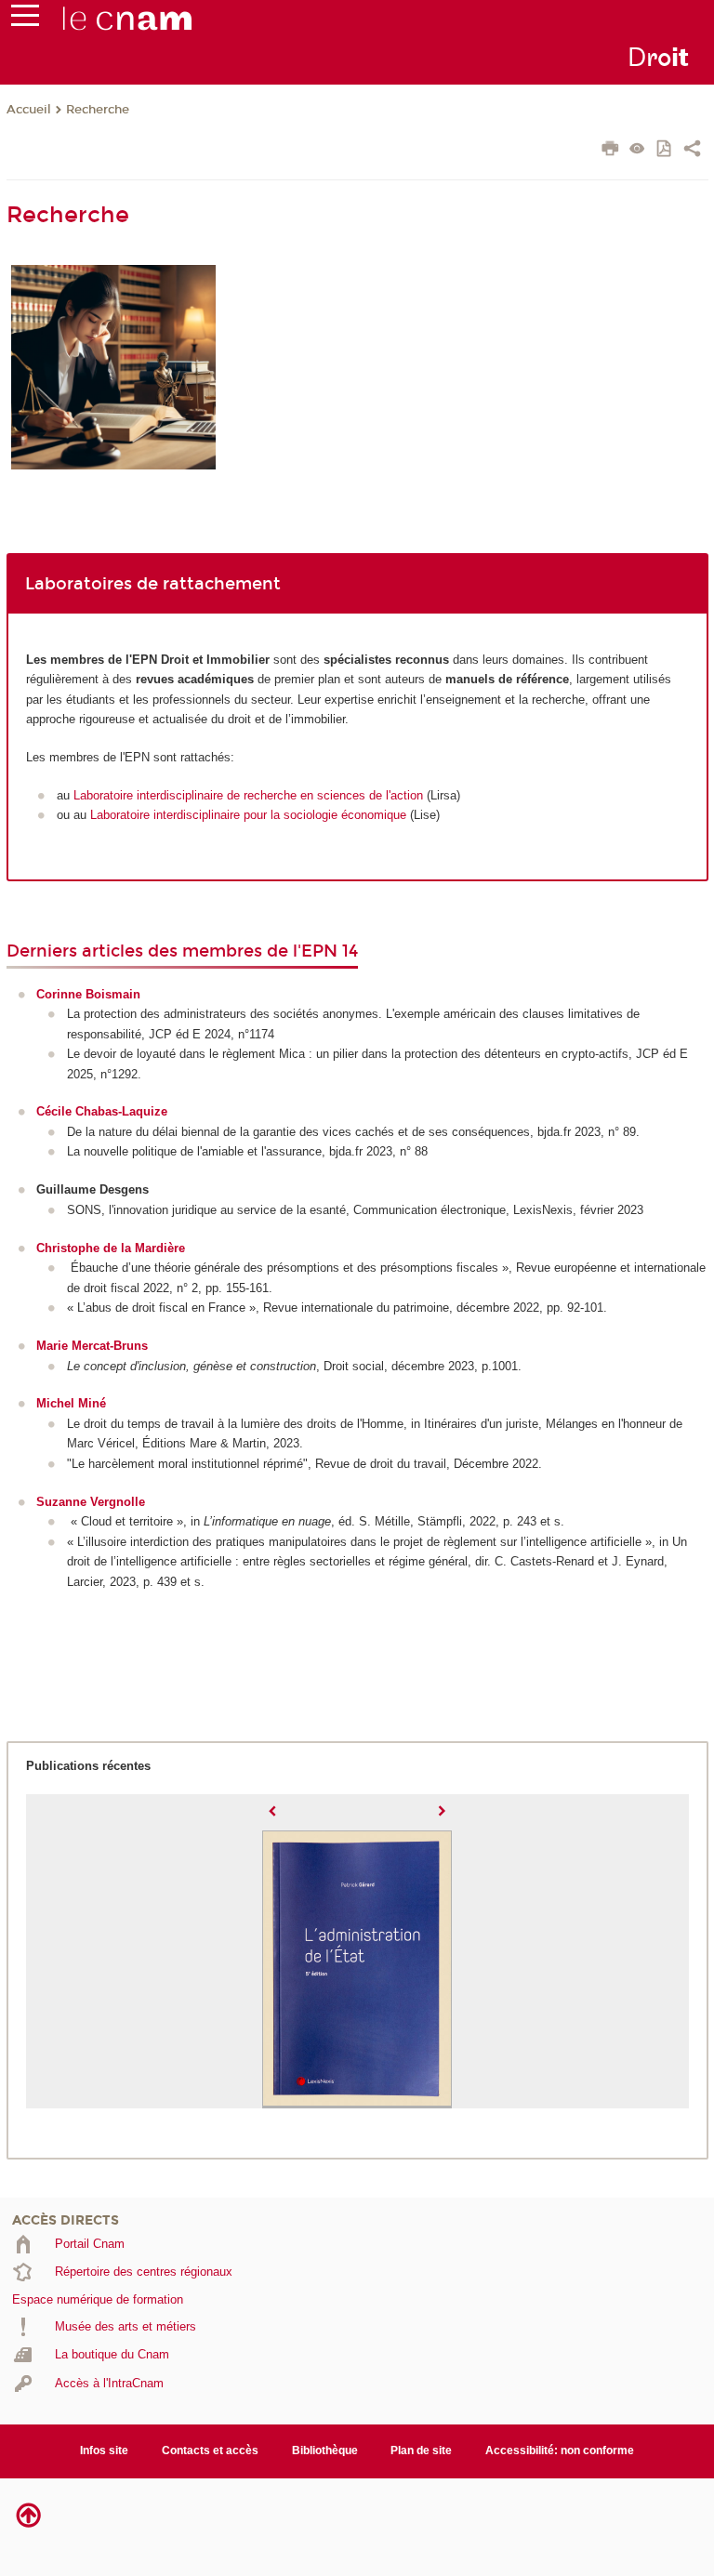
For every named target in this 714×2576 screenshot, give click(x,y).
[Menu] (25, 20)
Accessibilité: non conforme (560, 2451)
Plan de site (421, 2451)
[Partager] (692, 151)
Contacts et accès (210, 2451)
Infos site (104, 2451)
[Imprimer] (610, 151)
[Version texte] (637, 150)
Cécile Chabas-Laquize (102, 1111)
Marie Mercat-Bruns (92, 1346)
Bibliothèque (325, 2451)
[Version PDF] (665, 150)
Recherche (98, 110)
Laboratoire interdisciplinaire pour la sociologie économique (248, 815)
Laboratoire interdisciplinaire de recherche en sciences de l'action (248, 795)
